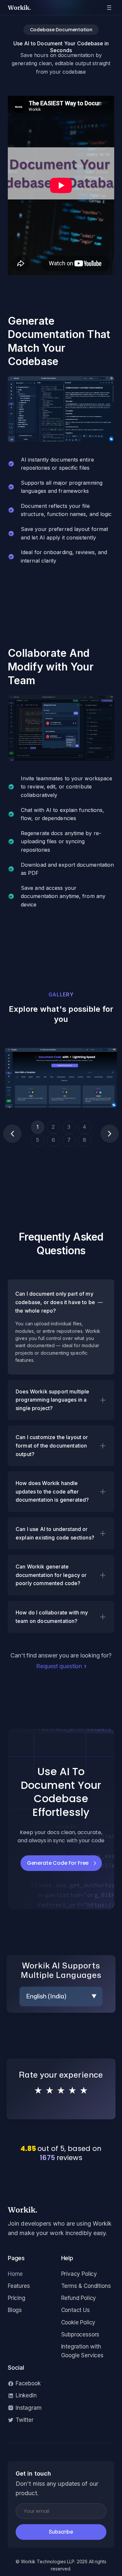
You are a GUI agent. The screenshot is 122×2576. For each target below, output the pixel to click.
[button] (12, 1134)
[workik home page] (61, 2212)
